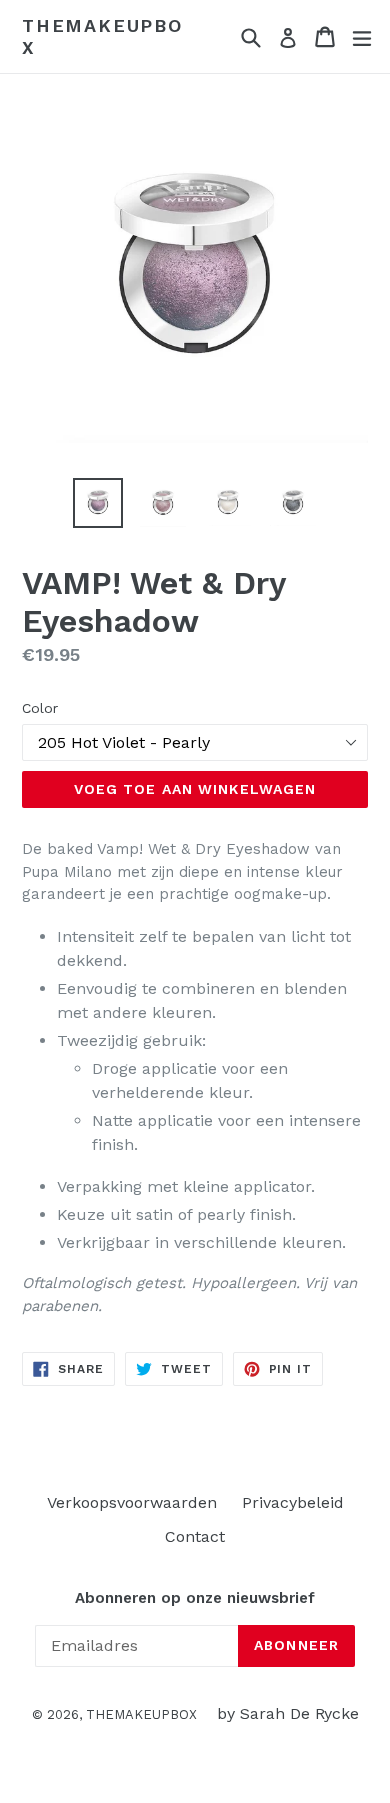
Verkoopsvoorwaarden (132, 1502)
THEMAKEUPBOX (102, 36)
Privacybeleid (293, 1502)
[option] (97, 503)
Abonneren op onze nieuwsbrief (195, 1598)
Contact (195, 1536)
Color (40, 708)
